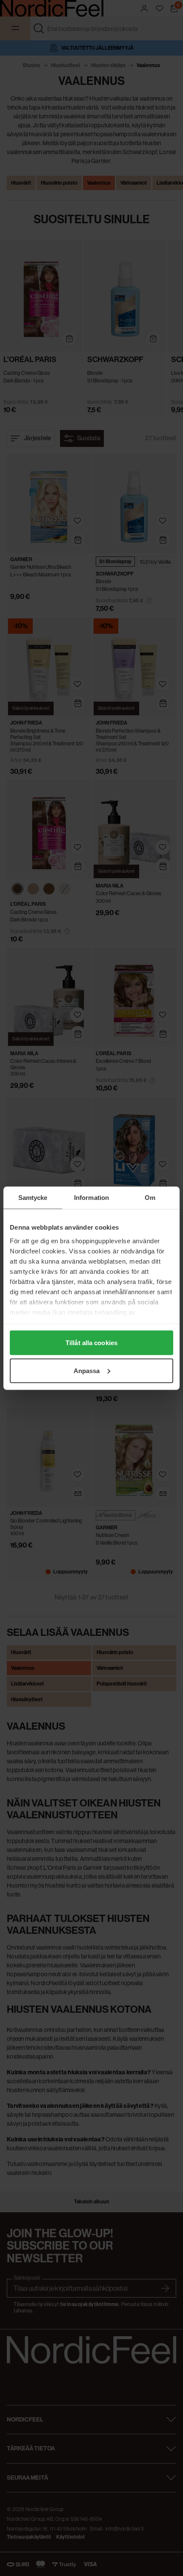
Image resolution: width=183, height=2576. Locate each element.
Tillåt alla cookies (91, 1343)
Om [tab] (150, 1197)
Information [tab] (91, 1197)
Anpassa (87, 1370)
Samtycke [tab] (33, 1197)
